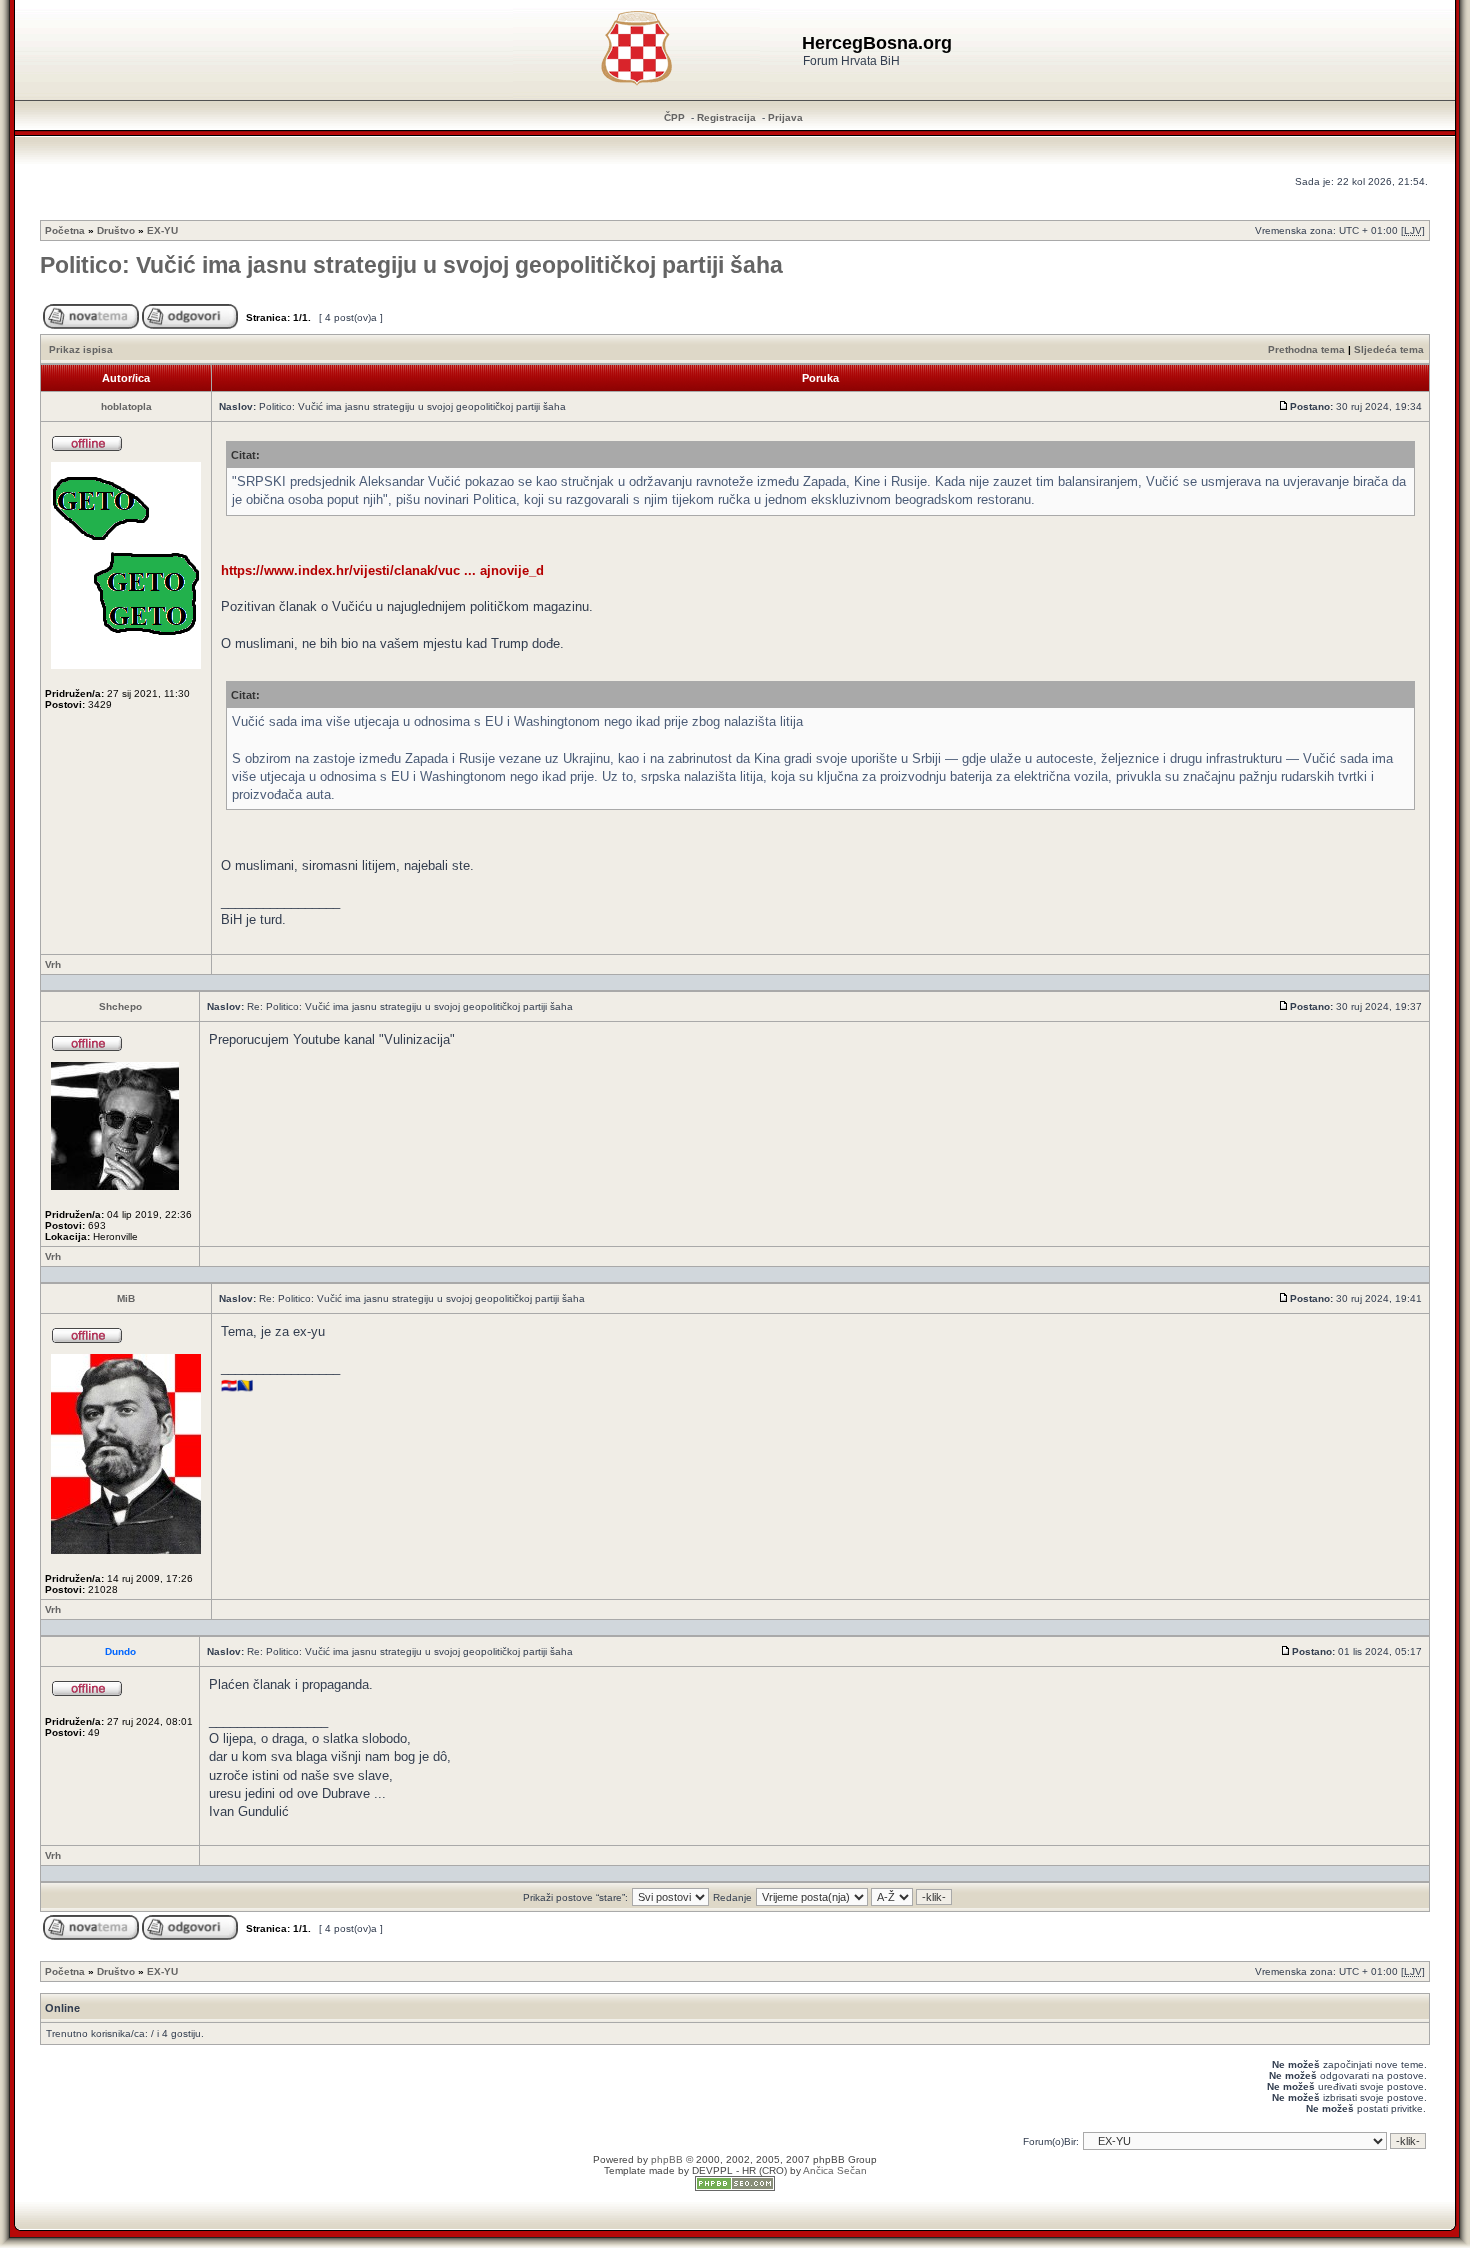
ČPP (674, 117)
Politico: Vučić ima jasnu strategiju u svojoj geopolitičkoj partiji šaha (411, 265)
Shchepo (120, 1006)
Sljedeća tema (1389, 349)
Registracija (726, 117)
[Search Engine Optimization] (735, 2187)
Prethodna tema (1306, 349)
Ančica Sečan (835, 2170)
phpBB (667, 2159)
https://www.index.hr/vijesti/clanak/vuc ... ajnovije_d (382, 570)
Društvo (116, 230)
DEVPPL (712, 2170)
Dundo (120, 1651)
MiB (126, 1298)
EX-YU (162, 230)
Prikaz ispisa (81, 349)
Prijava (785, 117)
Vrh (53, 964)
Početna (65, 230)
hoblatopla (126, 406)
